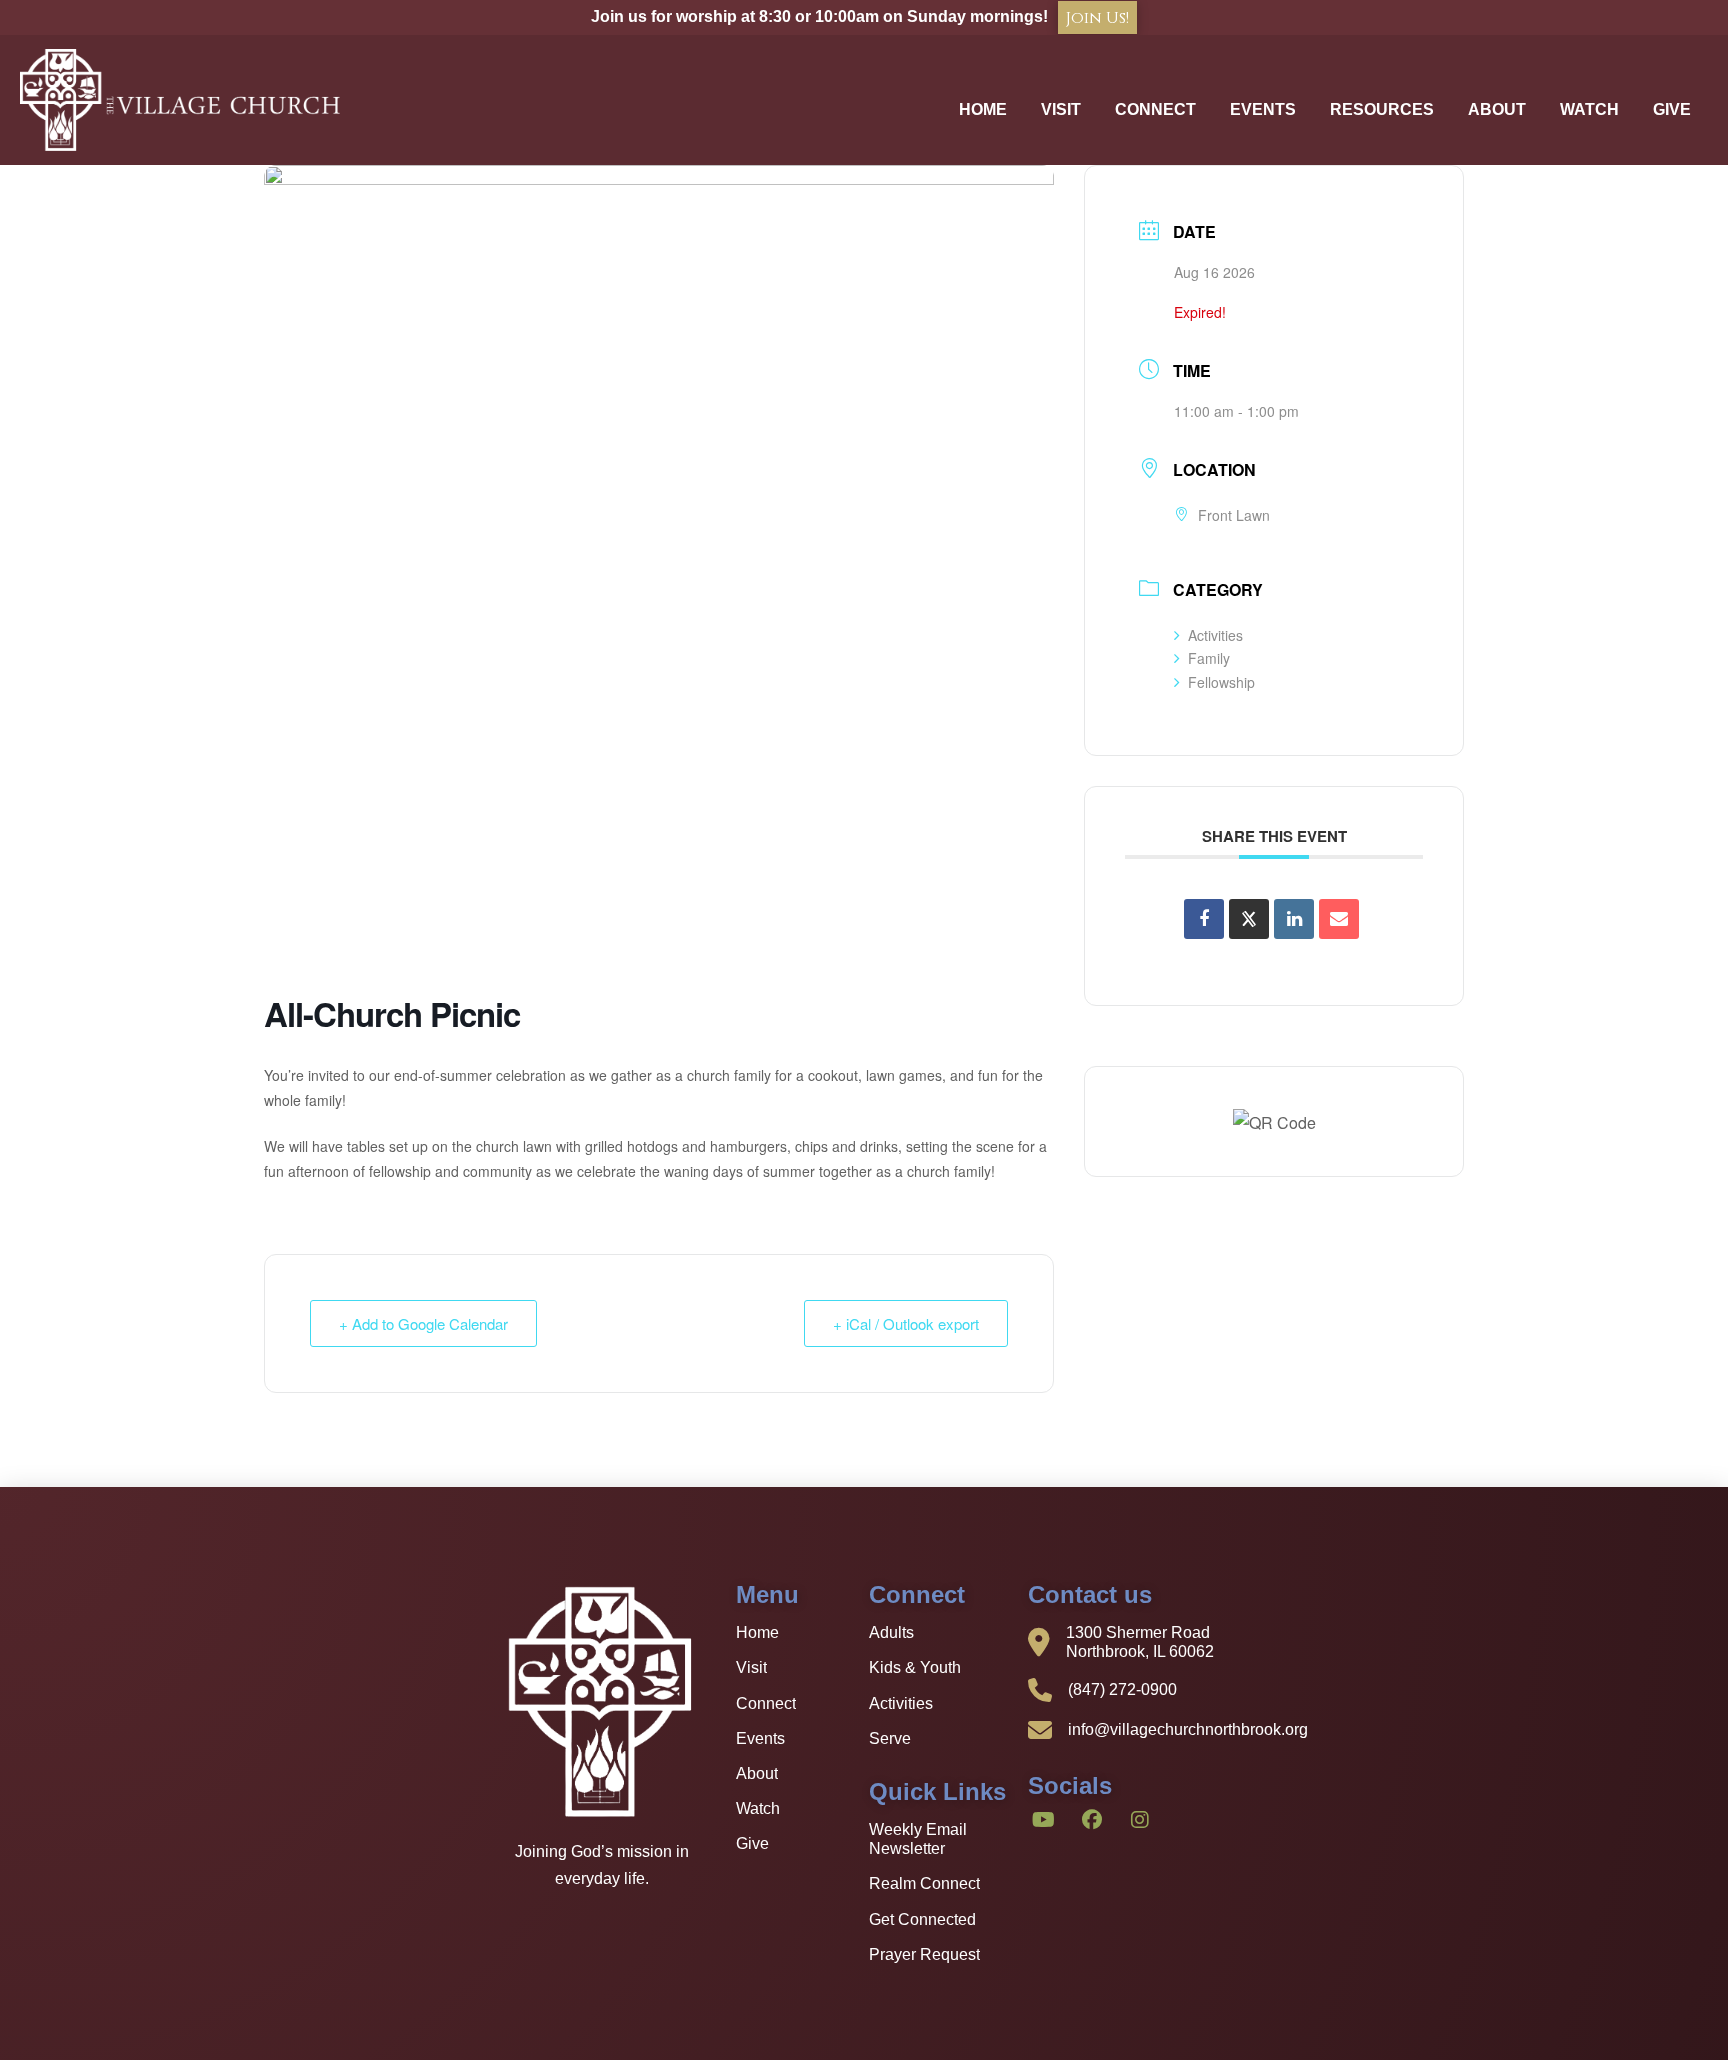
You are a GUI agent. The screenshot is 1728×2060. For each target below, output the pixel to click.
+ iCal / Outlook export (906, 1323)
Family (1209, 658)
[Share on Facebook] (1204, 919)
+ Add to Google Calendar (423, 1323)
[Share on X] (1249, 919)
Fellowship (1221, 682)
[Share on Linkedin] (1294, 919)
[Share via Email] (1339, 919)
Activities (1215, 635)
